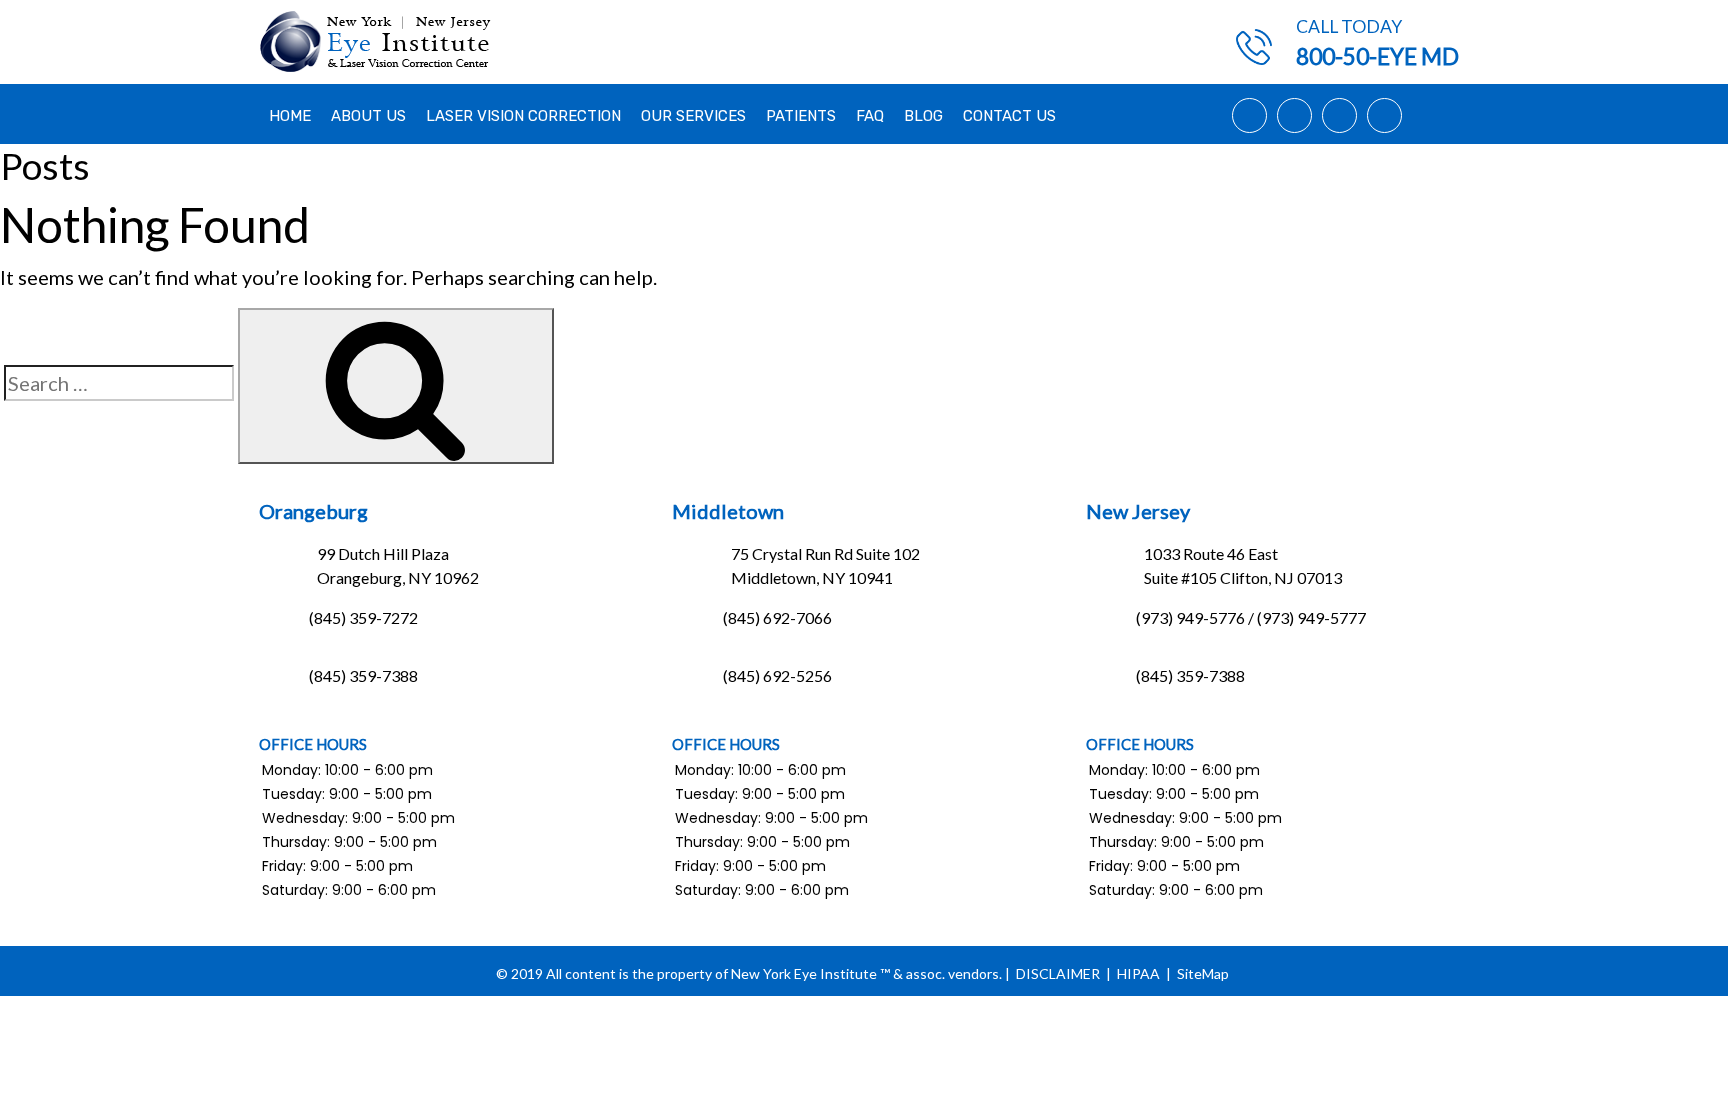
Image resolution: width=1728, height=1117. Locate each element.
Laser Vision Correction (523, 116)
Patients (801, 116)
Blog (923, 116)
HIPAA (1138, 973)
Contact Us (1009, 116)
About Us (368, 116)
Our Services (693, 116)
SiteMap (1203, 973)
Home (290, 116)
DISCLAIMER (1058, 973)
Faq (870, 116)
